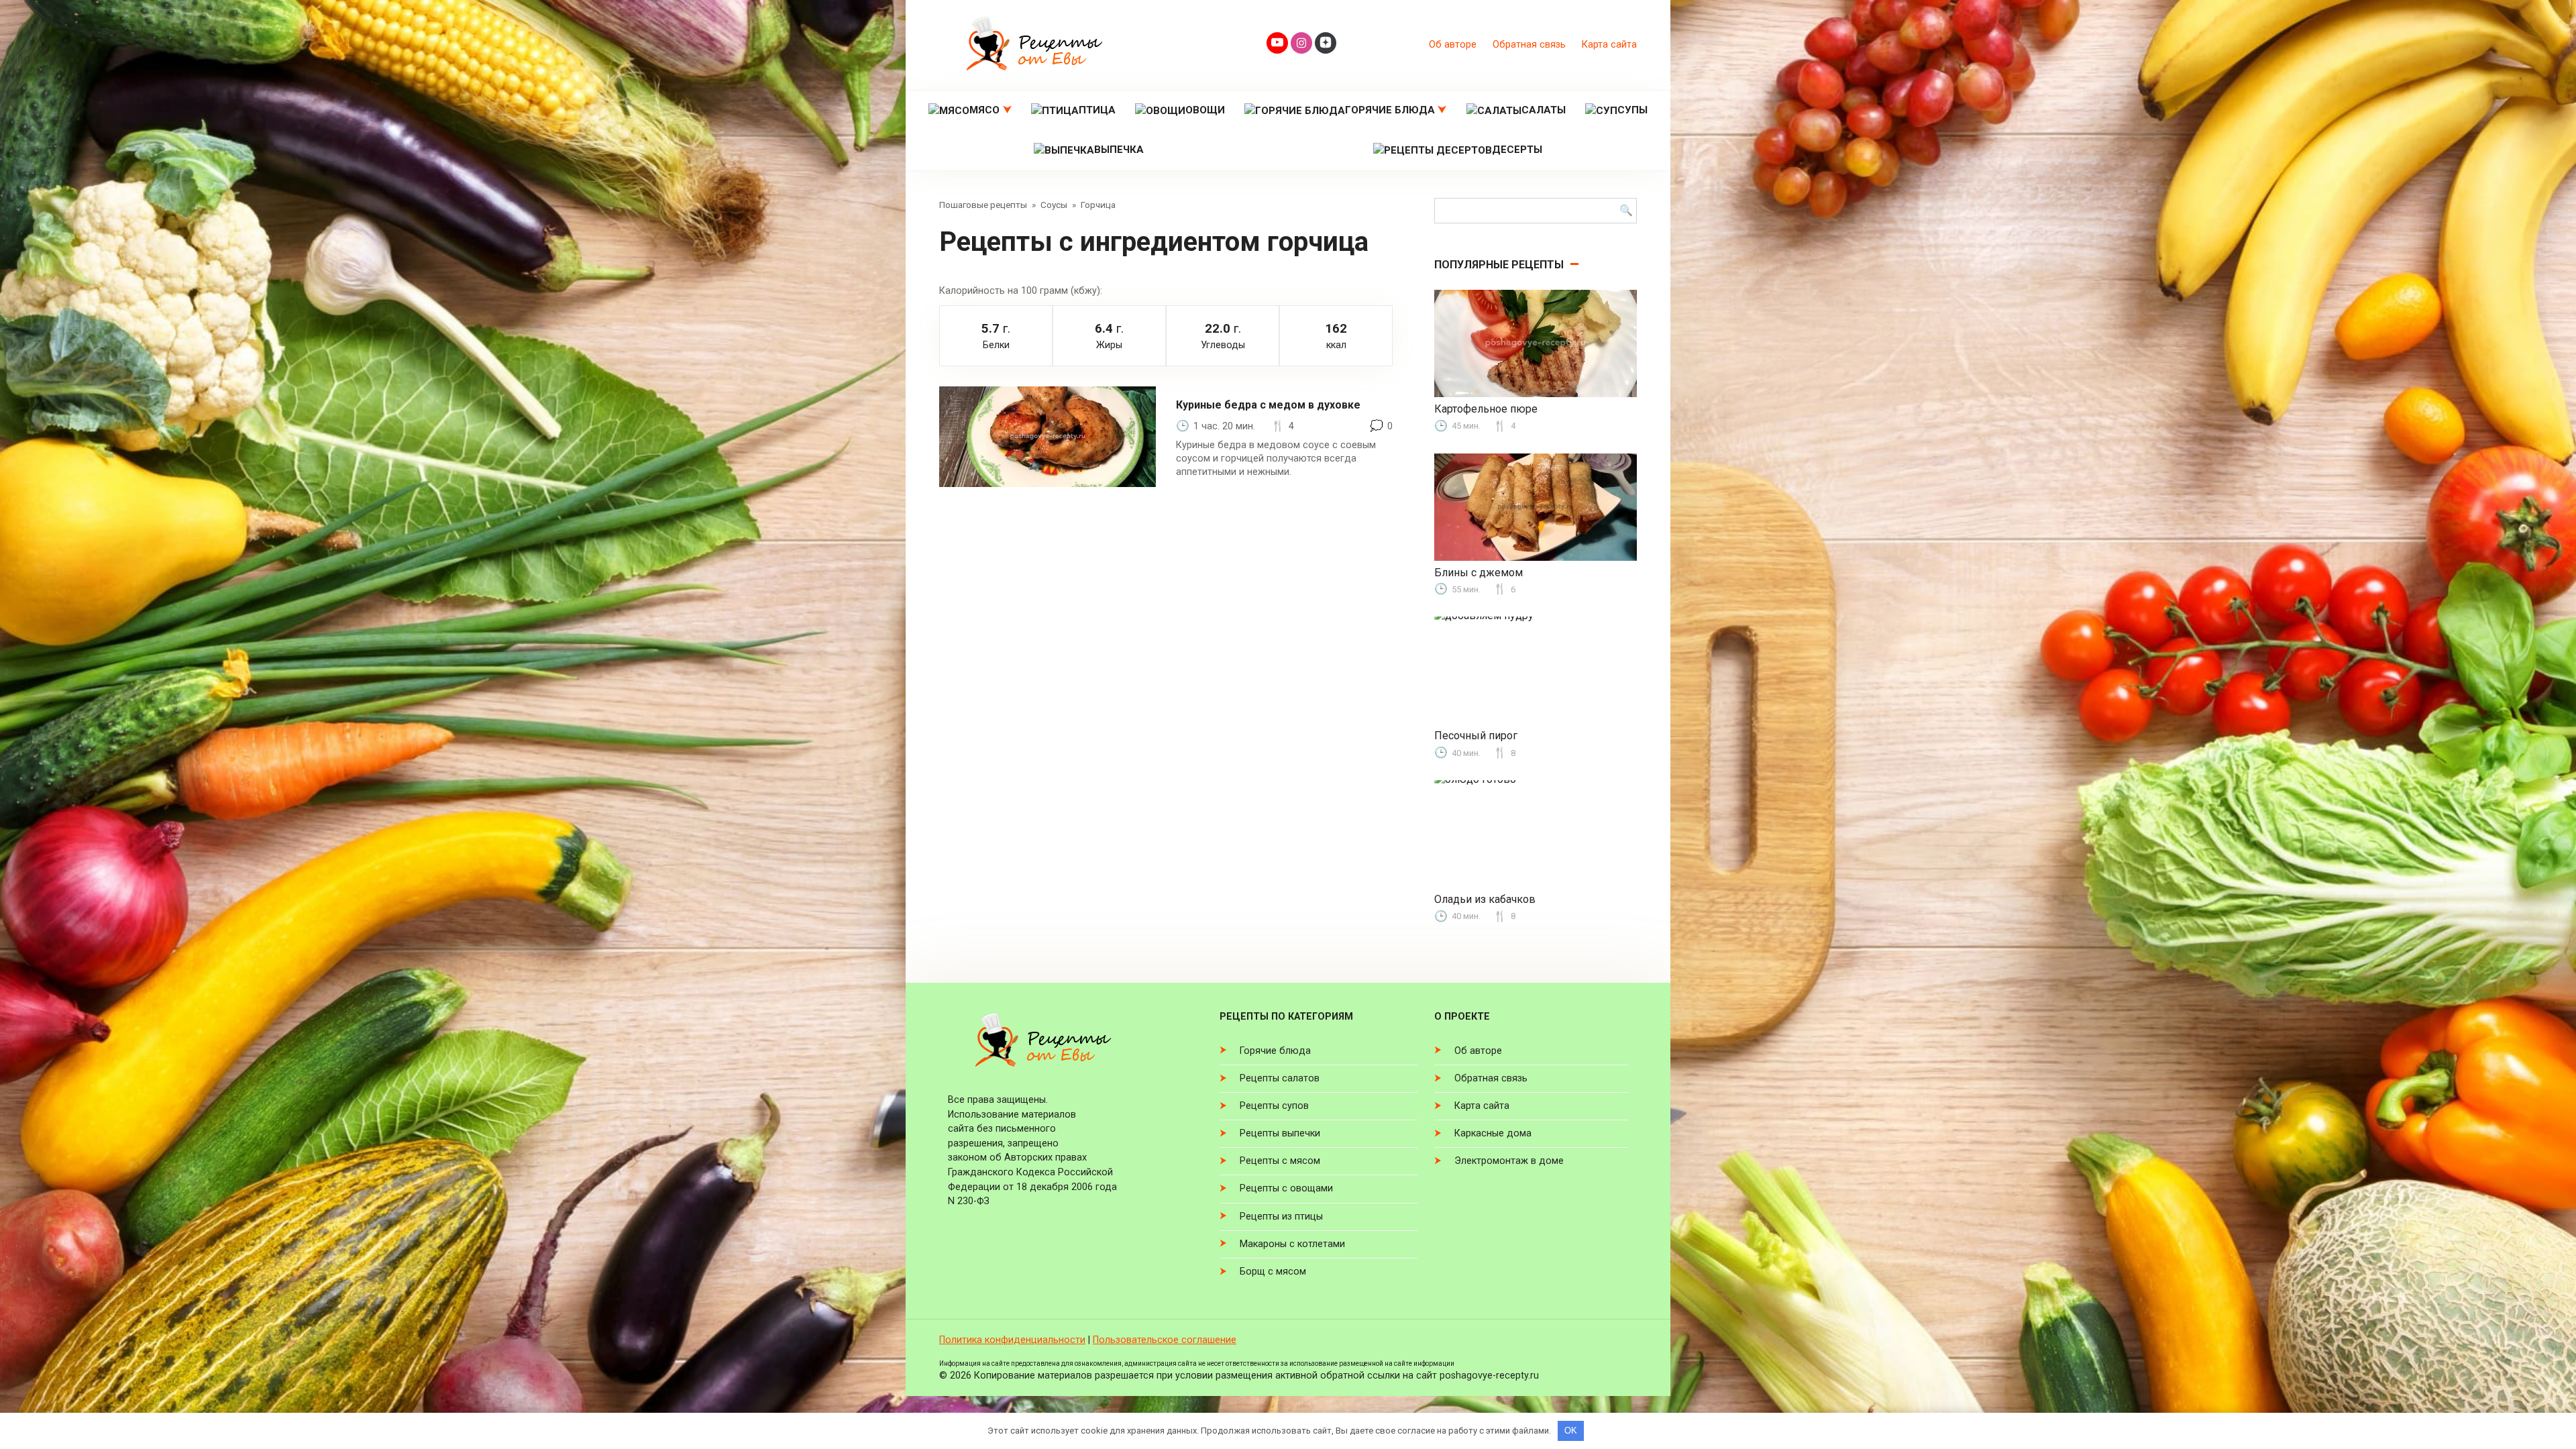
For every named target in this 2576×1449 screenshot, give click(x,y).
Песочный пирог (1476, 736)
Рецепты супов (1274, 1106)
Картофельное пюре (1486, 409)
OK (1571, 1431)
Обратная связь (1529, 45)
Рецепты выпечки (1280, 1133)
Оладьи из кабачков (1485, 899)
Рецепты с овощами (1286, 1188)
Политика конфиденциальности (1012, 1340)
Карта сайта (1609, 45)
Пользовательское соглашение (1165, 1340)
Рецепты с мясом (1280, 1161)
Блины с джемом (1479, 573)
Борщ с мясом (1273, 1272)
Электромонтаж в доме (1509, 1161)
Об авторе (1453, 45)
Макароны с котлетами (1292, 1244)
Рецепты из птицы (1281, 1217)
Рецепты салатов (1280, 1078)
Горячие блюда (1275, 1051)
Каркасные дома (1493, 1133)
